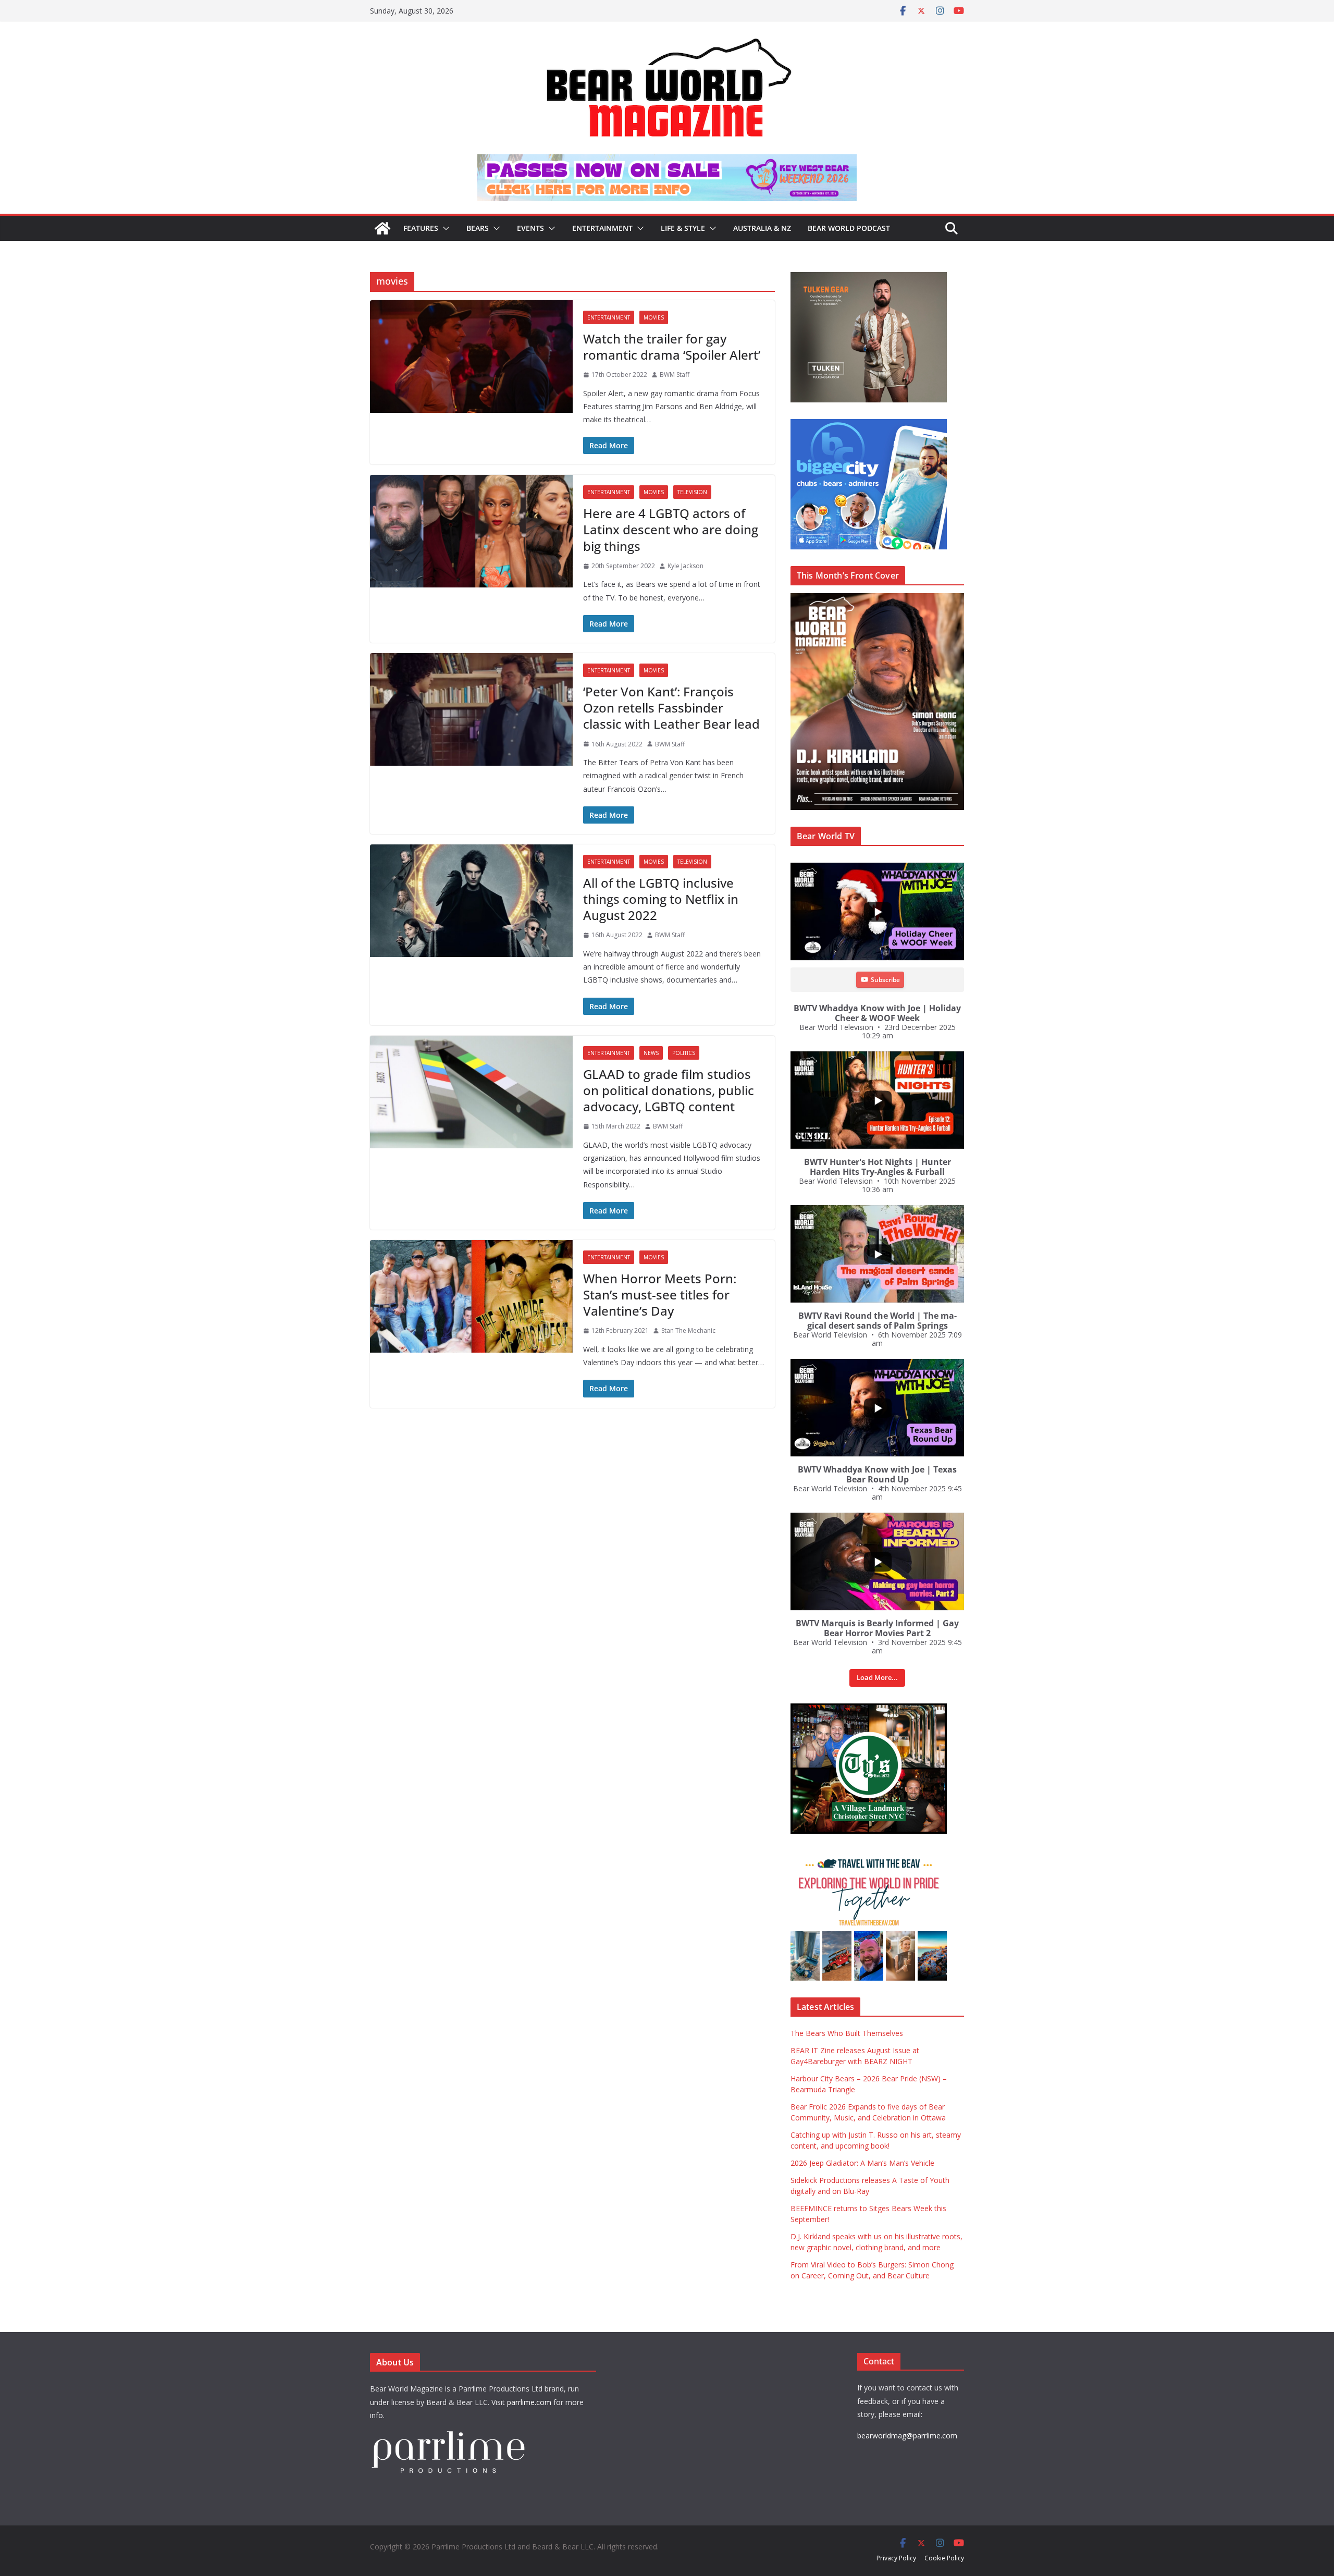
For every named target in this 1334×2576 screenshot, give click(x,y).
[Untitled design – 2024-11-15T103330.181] (869, 425)
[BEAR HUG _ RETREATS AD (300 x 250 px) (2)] (869, 1856)
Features (421, 228)
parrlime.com (529, 2402)
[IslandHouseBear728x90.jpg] (667, 162)
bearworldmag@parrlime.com (907, 2436)
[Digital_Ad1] (869, 1709)
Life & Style (683, 228)
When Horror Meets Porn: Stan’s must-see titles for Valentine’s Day (660, 1295)
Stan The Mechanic (688, 1330)
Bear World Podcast (849, 228)
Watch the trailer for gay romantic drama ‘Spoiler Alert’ (672, 347)
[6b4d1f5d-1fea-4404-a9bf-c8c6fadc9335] (869, 278)
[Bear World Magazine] (382, 228)
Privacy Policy (896, 2558)
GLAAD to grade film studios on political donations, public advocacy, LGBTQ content (669, 1090)
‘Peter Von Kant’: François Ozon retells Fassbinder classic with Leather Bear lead (671, 708)
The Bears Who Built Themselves (847, 2033)
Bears (478, 228)
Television (692, 492)
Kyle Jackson (685, 566)
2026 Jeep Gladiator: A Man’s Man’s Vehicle (862, 2163)
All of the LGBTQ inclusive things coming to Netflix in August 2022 (661, 899)
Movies (654, 317)
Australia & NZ (762, 228)
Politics (684, 1053)
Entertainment (602, 228)
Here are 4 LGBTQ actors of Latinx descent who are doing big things (671, 529)
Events (530, 228)
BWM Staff (675, 375)
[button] (444, 228)
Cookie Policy (944, 2558)
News (651, 1053)
